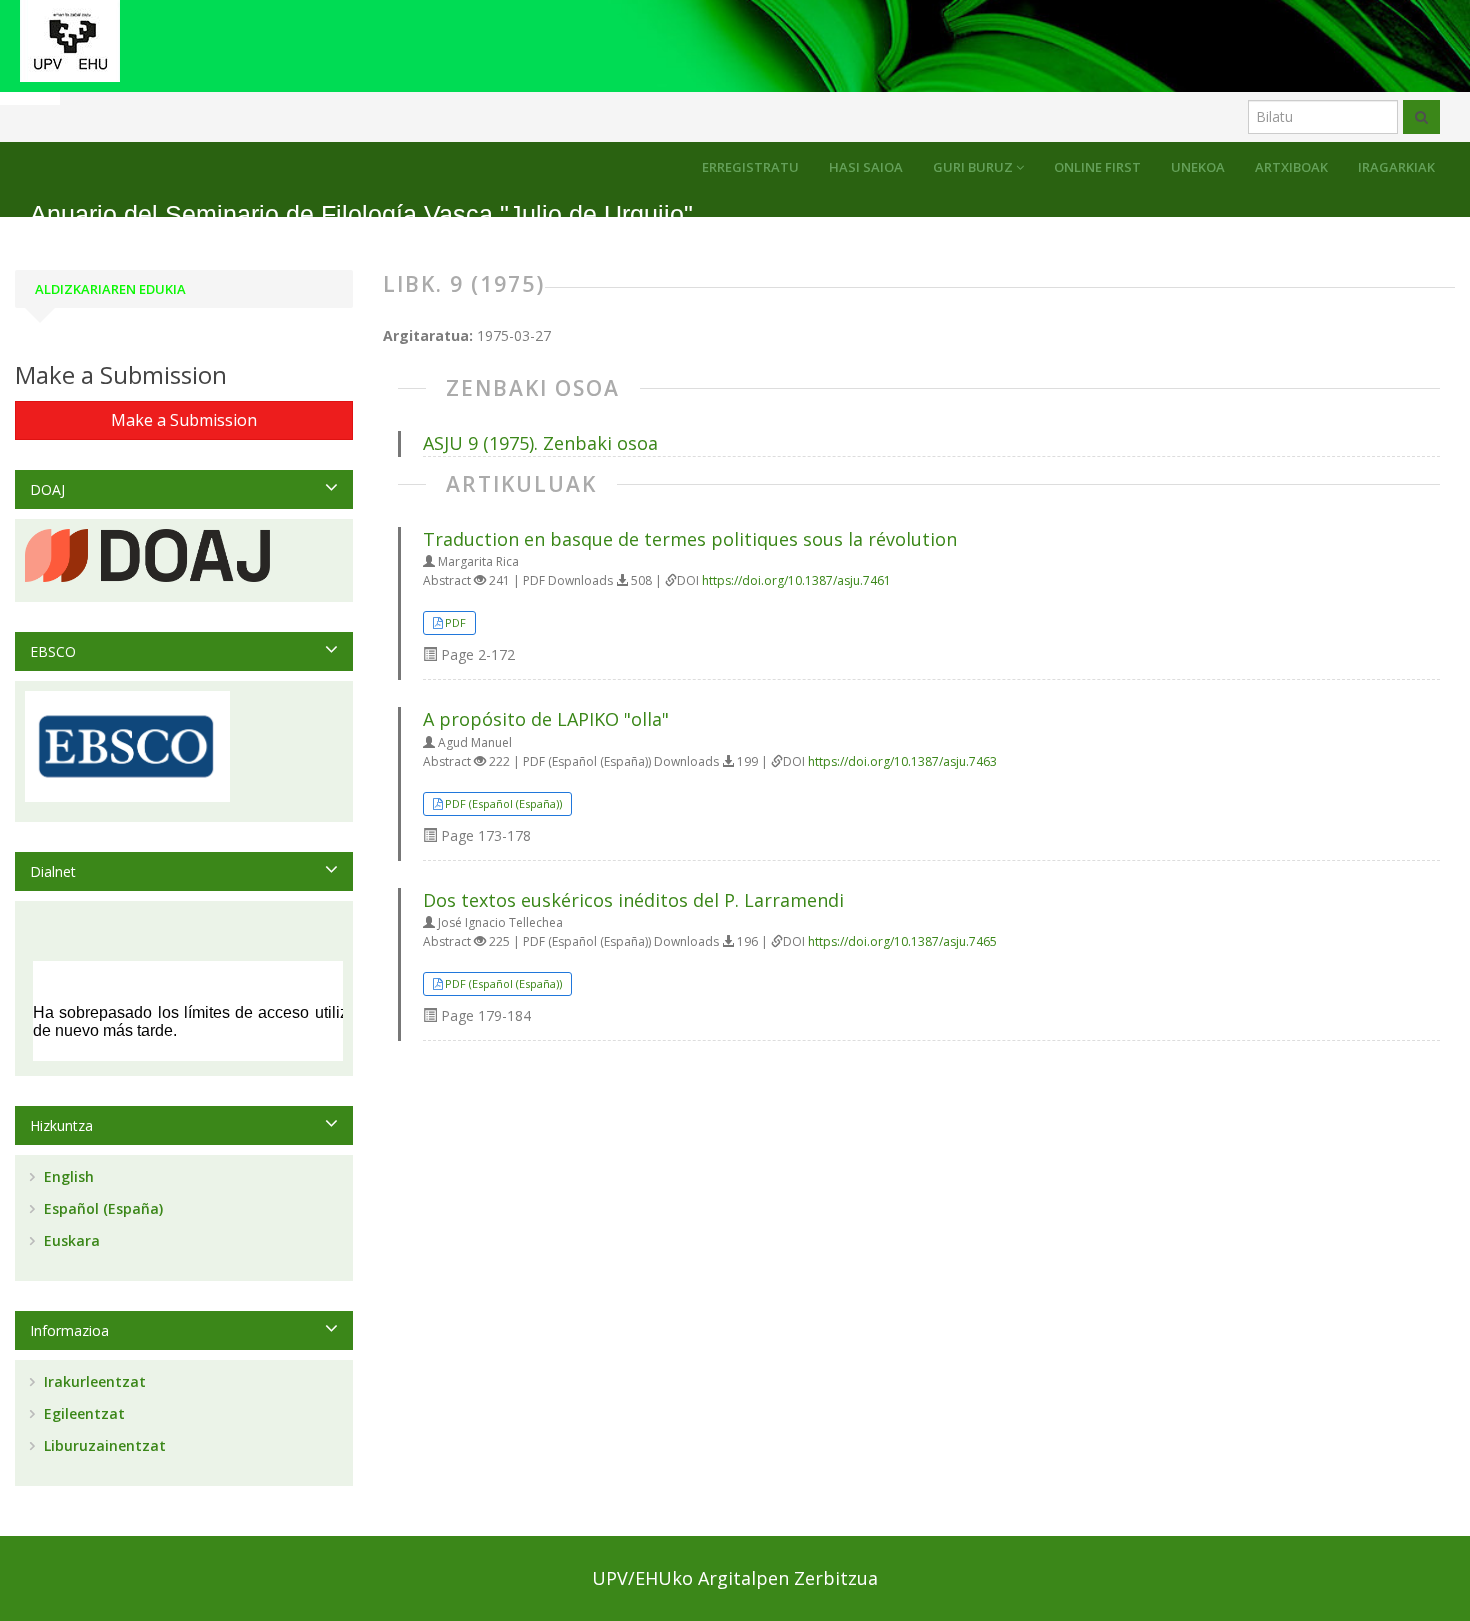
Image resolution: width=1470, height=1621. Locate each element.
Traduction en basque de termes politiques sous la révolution (690, 539)
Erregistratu (750, 167)
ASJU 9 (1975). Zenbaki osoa (540, 443)
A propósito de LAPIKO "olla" (546, 719)
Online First (1097, 167)
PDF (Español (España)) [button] (503, 803)
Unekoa (1198, 167)
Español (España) (101, 1208)
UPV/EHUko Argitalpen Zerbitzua (735, 1578)
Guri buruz (974, 167)
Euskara (70, 1240)
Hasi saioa (866, 167)
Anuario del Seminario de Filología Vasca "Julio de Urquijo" (361, 214)
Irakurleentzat (93, 1381)
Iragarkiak (1396, 167)
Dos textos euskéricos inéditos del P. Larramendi (633, 900)
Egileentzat (82, 1413)
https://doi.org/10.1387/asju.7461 (796, 580)
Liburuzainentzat (103, 1445)
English (67, 1176)
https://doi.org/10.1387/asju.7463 (902, 761)
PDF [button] (455, 622)
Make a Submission (184, 420)
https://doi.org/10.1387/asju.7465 (902, 941)
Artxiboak (1291, 167)
